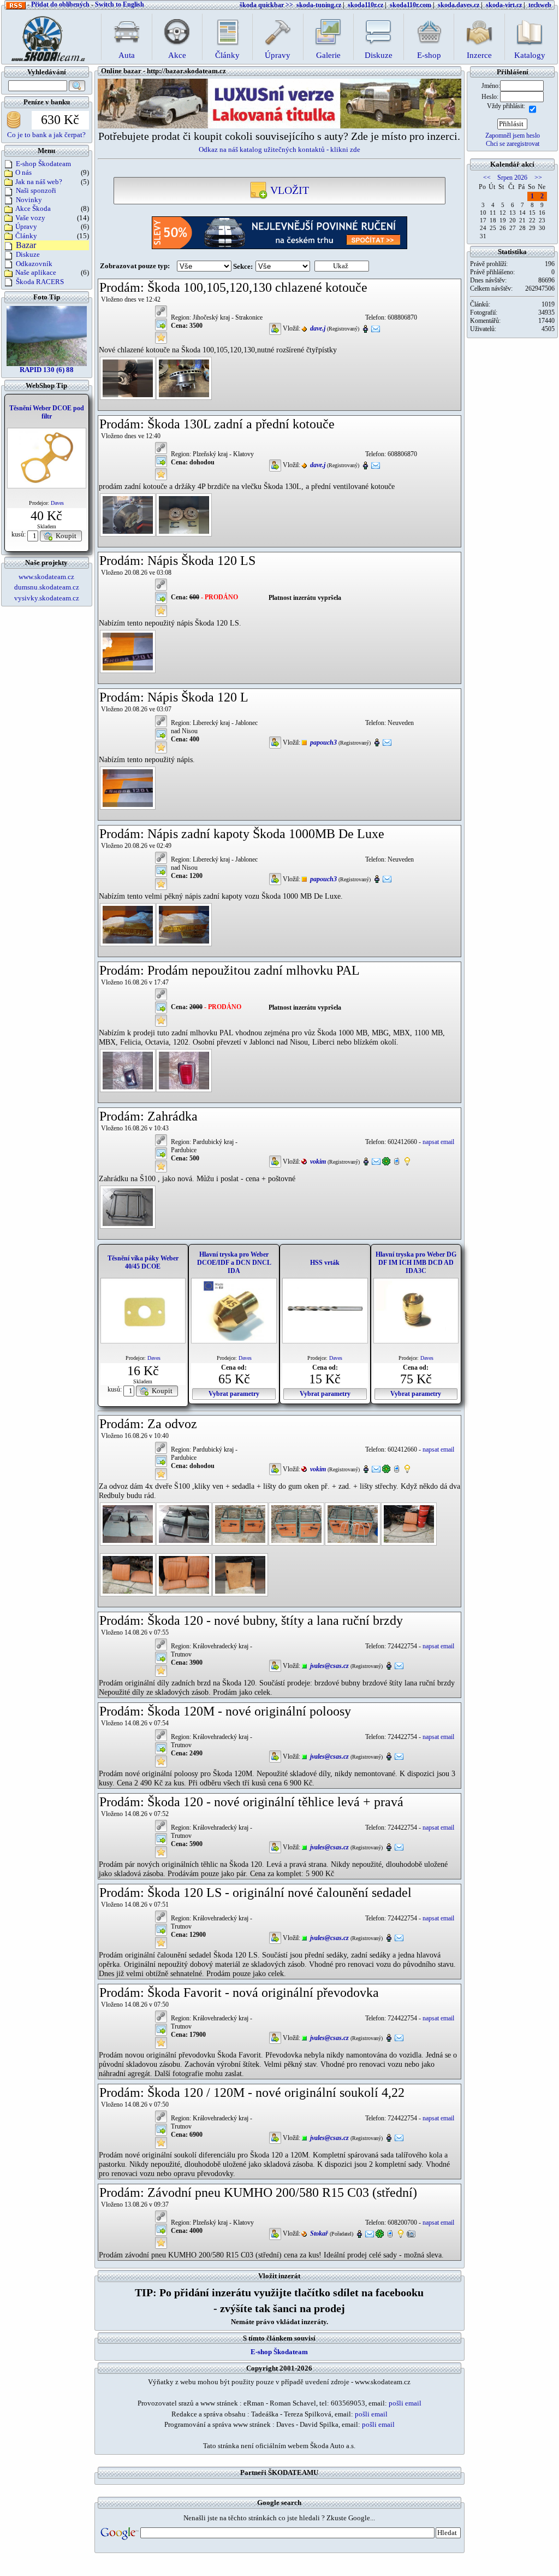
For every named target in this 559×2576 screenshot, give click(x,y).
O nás (23, 172)
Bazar (26, 245)
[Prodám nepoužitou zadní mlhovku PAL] (128, 1070)
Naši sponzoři (36, 190)
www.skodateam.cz (46, 577)
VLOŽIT (288, 190)
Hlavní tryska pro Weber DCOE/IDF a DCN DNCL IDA (234, 1263)
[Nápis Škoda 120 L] (128, 787)
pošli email (405, 2403)
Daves (57, 503)
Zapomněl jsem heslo (513, 135)
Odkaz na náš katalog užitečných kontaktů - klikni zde (279, 149)
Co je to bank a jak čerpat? (46, 135)
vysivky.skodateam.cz (47, 598)
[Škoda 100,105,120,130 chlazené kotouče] (128, 378)
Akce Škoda (33, 208)
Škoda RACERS (40, 282)
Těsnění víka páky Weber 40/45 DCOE (143, 1262)
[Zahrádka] (128, 1206)
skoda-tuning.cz (319, 5)
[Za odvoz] (128, 1523)
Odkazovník (34, 264)
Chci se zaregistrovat (513, 144)
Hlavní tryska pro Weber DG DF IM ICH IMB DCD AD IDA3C (416, 1263)
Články (26, 236)
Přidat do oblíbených (60, 4)
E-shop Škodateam (43, 164)
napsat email (438, 1142)
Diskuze (28, 254)
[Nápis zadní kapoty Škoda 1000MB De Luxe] (128, 924)
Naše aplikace (36, 272)
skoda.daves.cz (459, 5)
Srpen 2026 (512, 178)
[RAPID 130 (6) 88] (47, 335)
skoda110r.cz (365, 5)
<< (487, 178)
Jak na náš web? (39, 182)
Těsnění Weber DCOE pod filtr (47, 412)
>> (538, 178)
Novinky (29, 200)
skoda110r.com (411, 5)
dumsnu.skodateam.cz (47, 587)
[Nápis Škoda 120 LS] (128, 651)
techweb (540, 5)
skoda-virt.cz (504, 5)
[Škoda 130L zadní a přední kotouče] (128, 514)
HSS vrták (325, 1263)
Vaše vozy (30, 218)
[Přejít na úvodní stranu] (45, 36)
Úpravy (26, 226)
